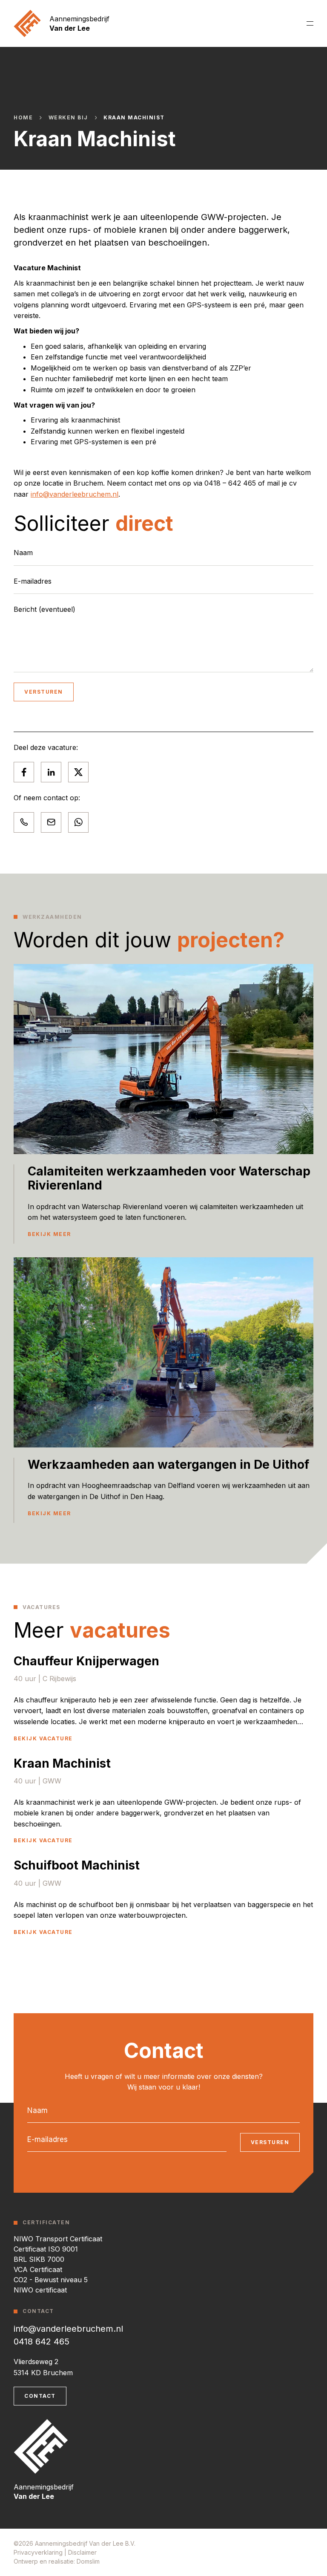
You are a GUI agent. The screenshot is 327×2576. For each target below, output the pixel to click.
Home (23, 118)
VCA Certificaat (38, 2269)
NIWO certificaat (40, 2290)
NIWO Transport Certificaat (58, 2239)
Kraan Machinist (134, 118)
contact (40, 2396)
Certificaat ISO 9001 (46, 2249)
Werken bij (68, 118)
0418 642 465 (42, 2342)
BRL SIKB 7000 (39, 2259)
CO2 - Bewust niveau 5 (51, 2280)
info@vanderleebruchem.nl (75, 494)
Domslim (88, 2561)
